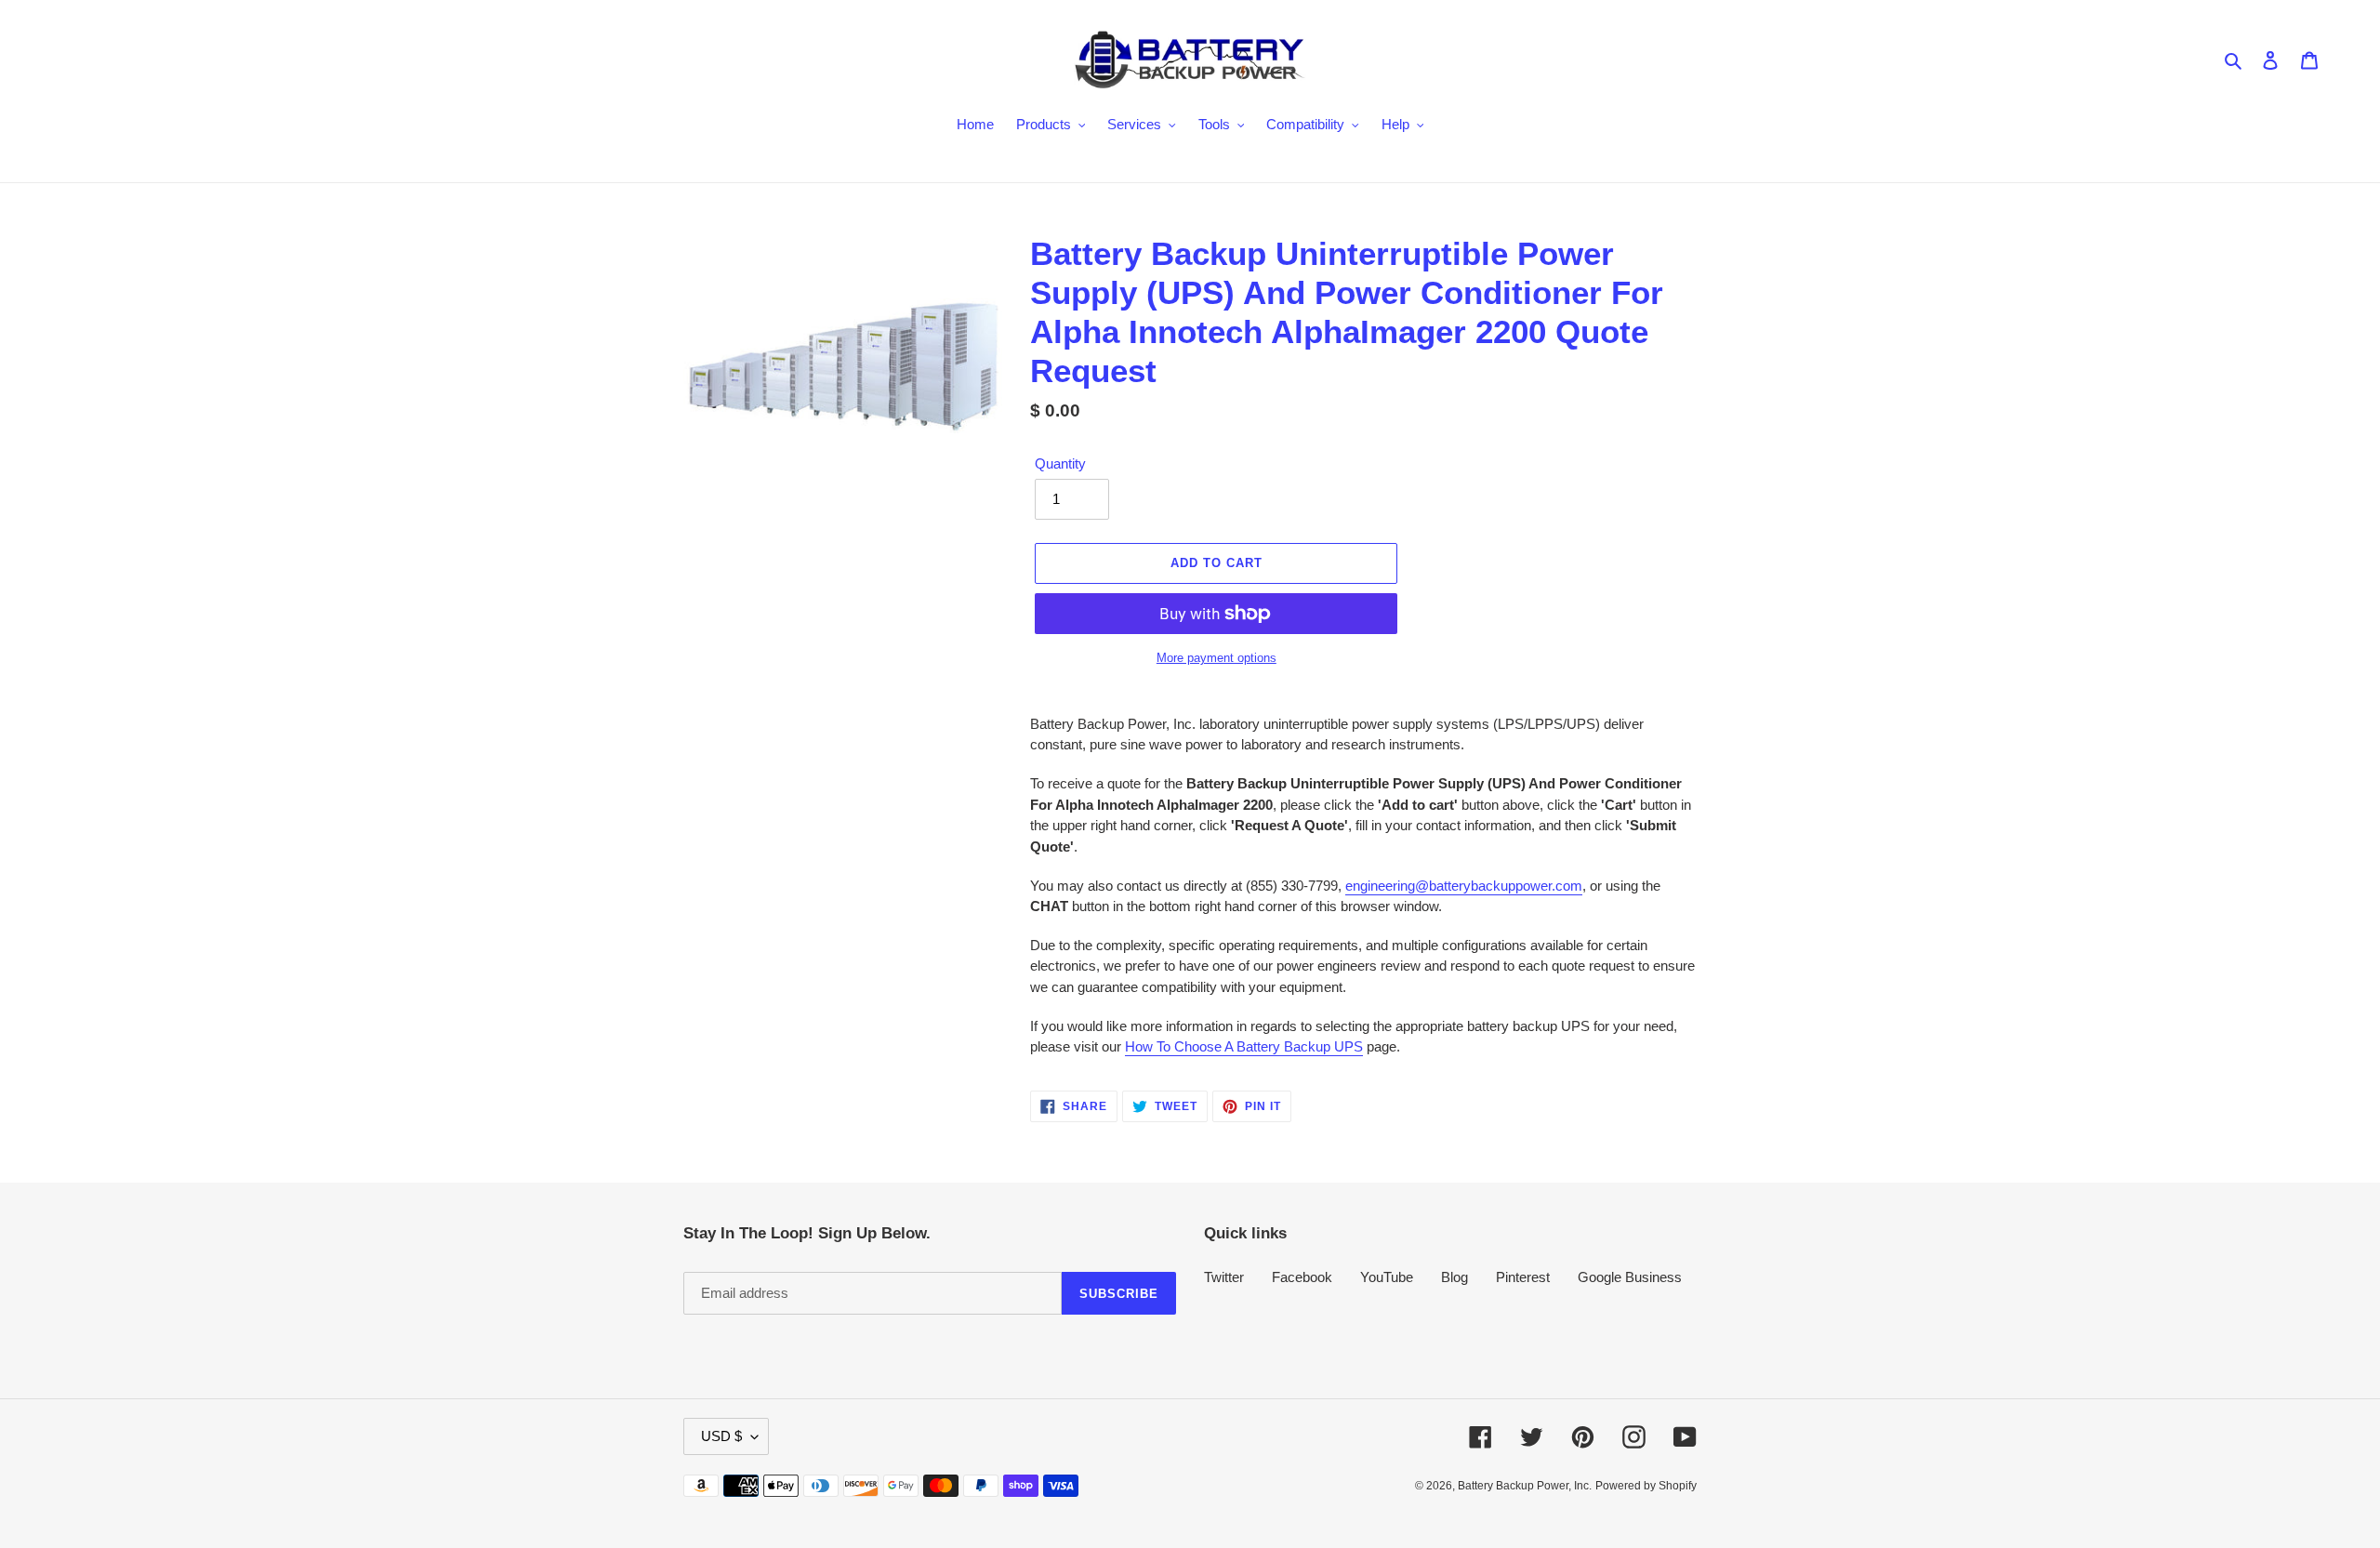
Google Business (1630, 1277)
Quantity (1060, 463)
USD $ (721, 1436)
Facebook (1302, 1277)
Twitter (1224, 1277)
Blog (1454, 1277)
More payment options (1216, 658)
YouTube (1387, 1277)
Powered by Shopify (1646, 1486)
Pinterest (1523, 1277)
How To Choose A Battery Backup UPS (1244, 1046)
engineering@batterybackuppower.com (1464, 886)
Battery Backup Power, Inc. (1525, 1486)
